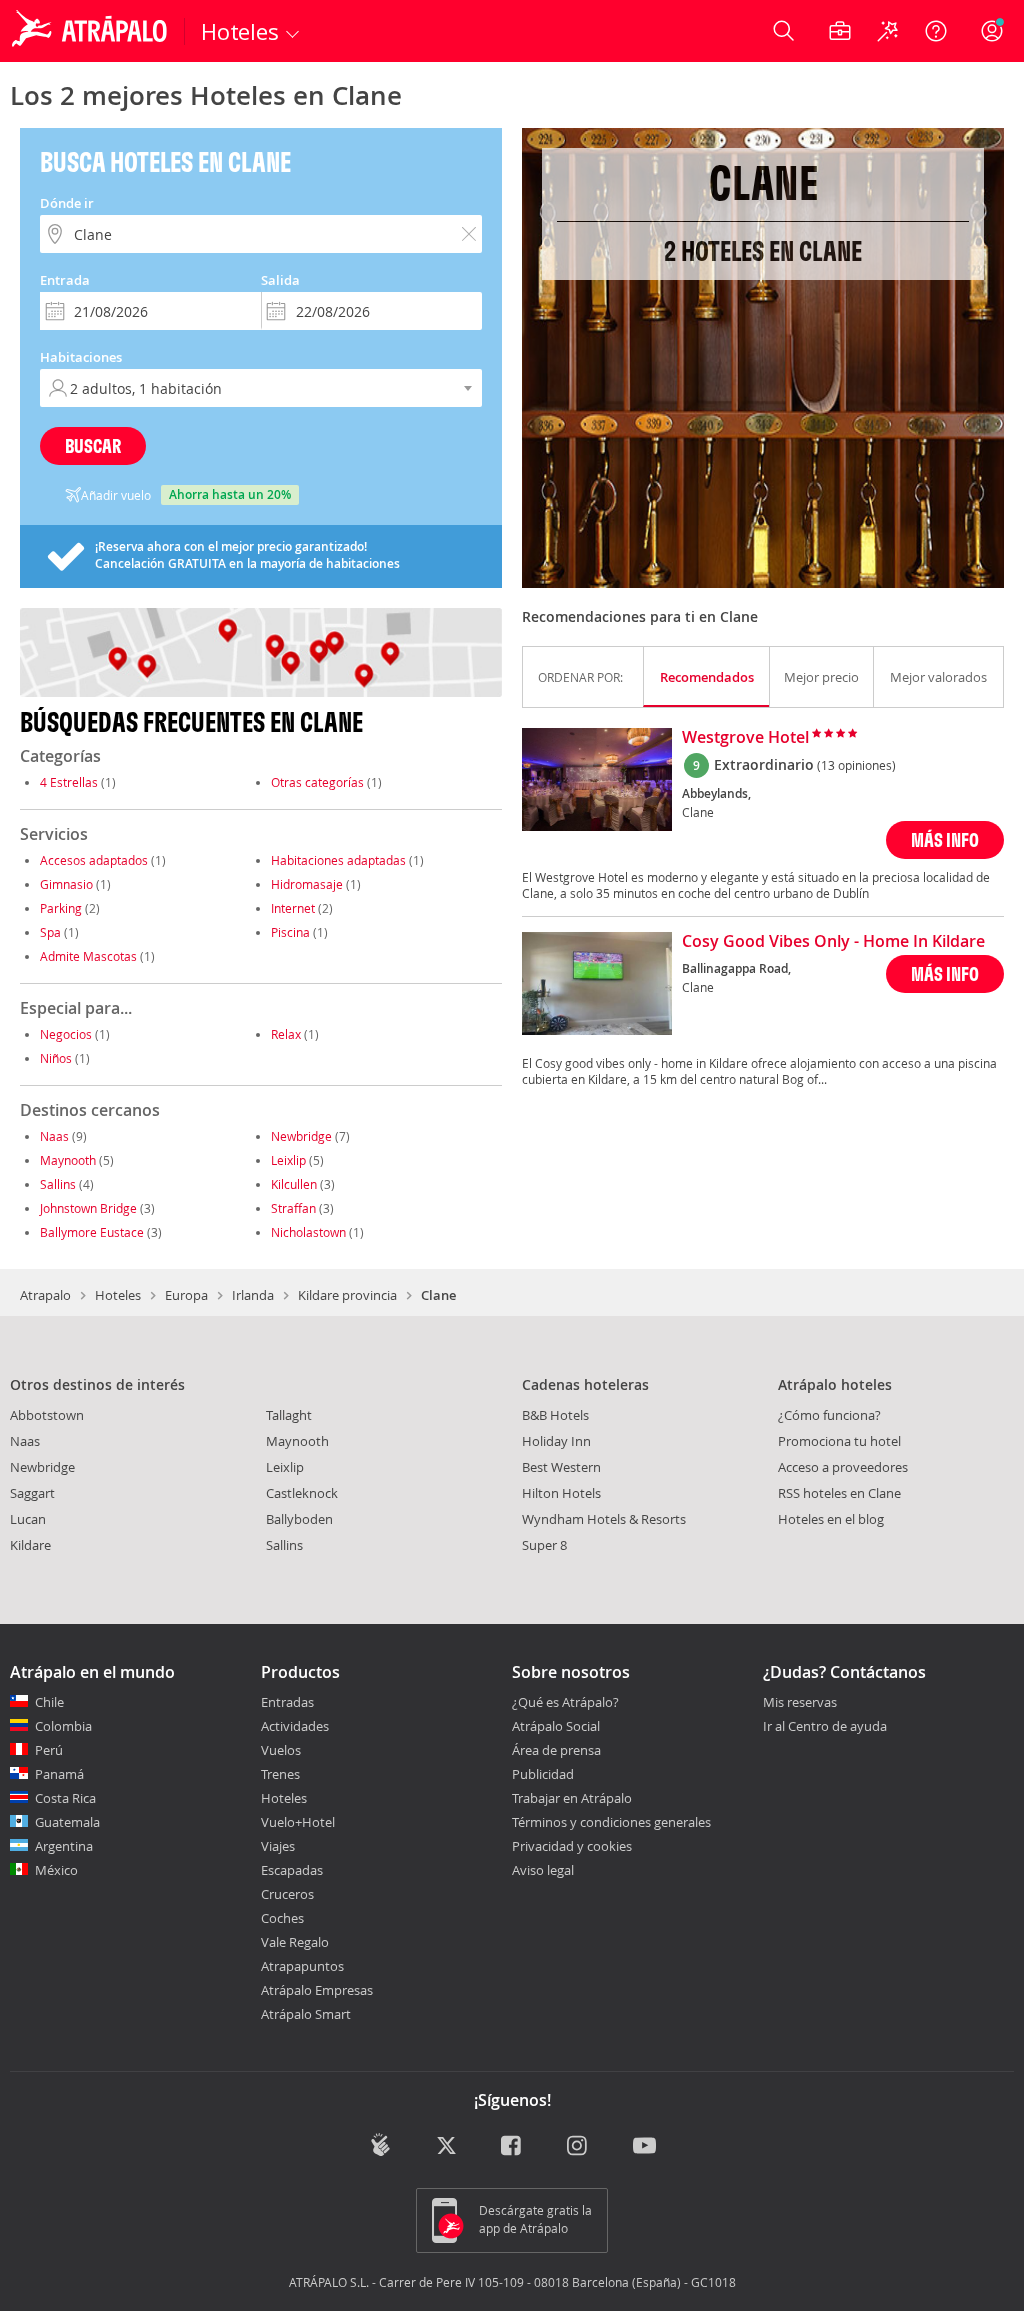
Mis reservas (800, 1703)
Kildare (30, 1545)
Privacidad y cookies (572, 1846)
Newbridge (301, 1136)
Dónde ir (67, 203)
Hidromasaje (307, 884)
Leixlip (288, 1160)
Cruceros (287, 1894)
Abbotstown (47, 1415)
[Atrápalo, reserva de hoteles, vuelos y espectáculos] (92, 31)
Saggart (32, 1493)
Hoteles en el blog (831, 1519)
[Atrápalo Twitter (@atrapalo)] (446, 2146)
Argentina (64, 1846)
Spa (50, 932)
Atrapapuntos (302, 1966)
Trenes (280, 1774)
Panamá (59, 1774)
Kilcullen (294, 1184)
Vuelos (281, 1750)
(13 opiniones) (856, 765)
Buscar (93, 445)
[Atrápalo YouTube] (644, 2146)
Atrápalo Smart (306, 2014)
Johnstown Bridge (88, 1208)
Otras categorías (317, 782)
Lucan (28, 1519)
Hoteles (118, 1295)
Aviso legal (543, 1870)
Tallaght (289, 1415)
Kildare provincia (347, 1295)
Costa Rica (65, 1798)
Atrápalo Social (556, 1726)
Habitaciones (81, 357)
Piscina (290, 932)
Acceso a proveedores (843, 1467)
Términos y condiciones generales (611, 1822)
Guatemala (67, 1822)
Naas (54, 1136)
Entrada (65, 280)
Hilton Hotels (561, 1493)
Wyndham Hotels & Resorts (604, 1519)
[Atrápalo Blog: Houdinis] (380, 2144)
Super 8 (544, 1545)
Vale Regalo (295, 1942)
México (56, 1870)
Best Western (561, 1467)
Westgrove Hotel (745, 738)
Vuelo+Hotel (298, 1822)
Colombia (63, 1726)
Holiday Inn (556, 1441)
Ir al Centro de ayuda (825, 1727)
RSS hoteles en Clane (839, 1493)
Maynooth (68, 1160)
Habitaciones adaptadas (338, 860)
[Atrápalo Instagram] (578, 2146)
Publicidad (543, 1774)
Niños (56, 1058)
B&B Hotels (555, 1415)
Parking (61, 908)
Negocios (66, 1034)
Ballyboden (299, 1519)
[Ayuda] (936, 31)
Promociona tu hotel (839, 1441)
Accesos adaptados (94, 860)
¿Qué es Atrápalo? (565, 1702)
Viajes (278, 1846)
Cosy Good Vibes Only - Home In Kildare (833, 942)
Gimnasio (66, 884)
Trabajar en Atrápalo (572, 1798)
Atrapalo (45, 1295)
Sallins (58, 1184)
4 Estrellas (69, 782)
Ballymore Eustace (92, 1232)
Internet (293, 908)
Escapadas (292, 1870)
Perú (49, 1750)
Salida (280, 280)
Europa (186, 1295)
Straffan (293, 1208)
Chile (49, 1702)
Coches (282, 1918)
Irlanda (253, 1295)
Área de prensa (556, 1750)
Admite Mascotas (88, 956)
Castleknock (302, 1493)
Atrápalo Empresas (317, 1990)
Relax (286, 1034)
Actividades (295, 1726)
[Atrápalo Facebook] (512, 2146)
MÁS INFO (945, 839)
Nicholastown (308, 1232)
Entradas (287, 1702)
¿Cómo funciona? (829, 1415)
